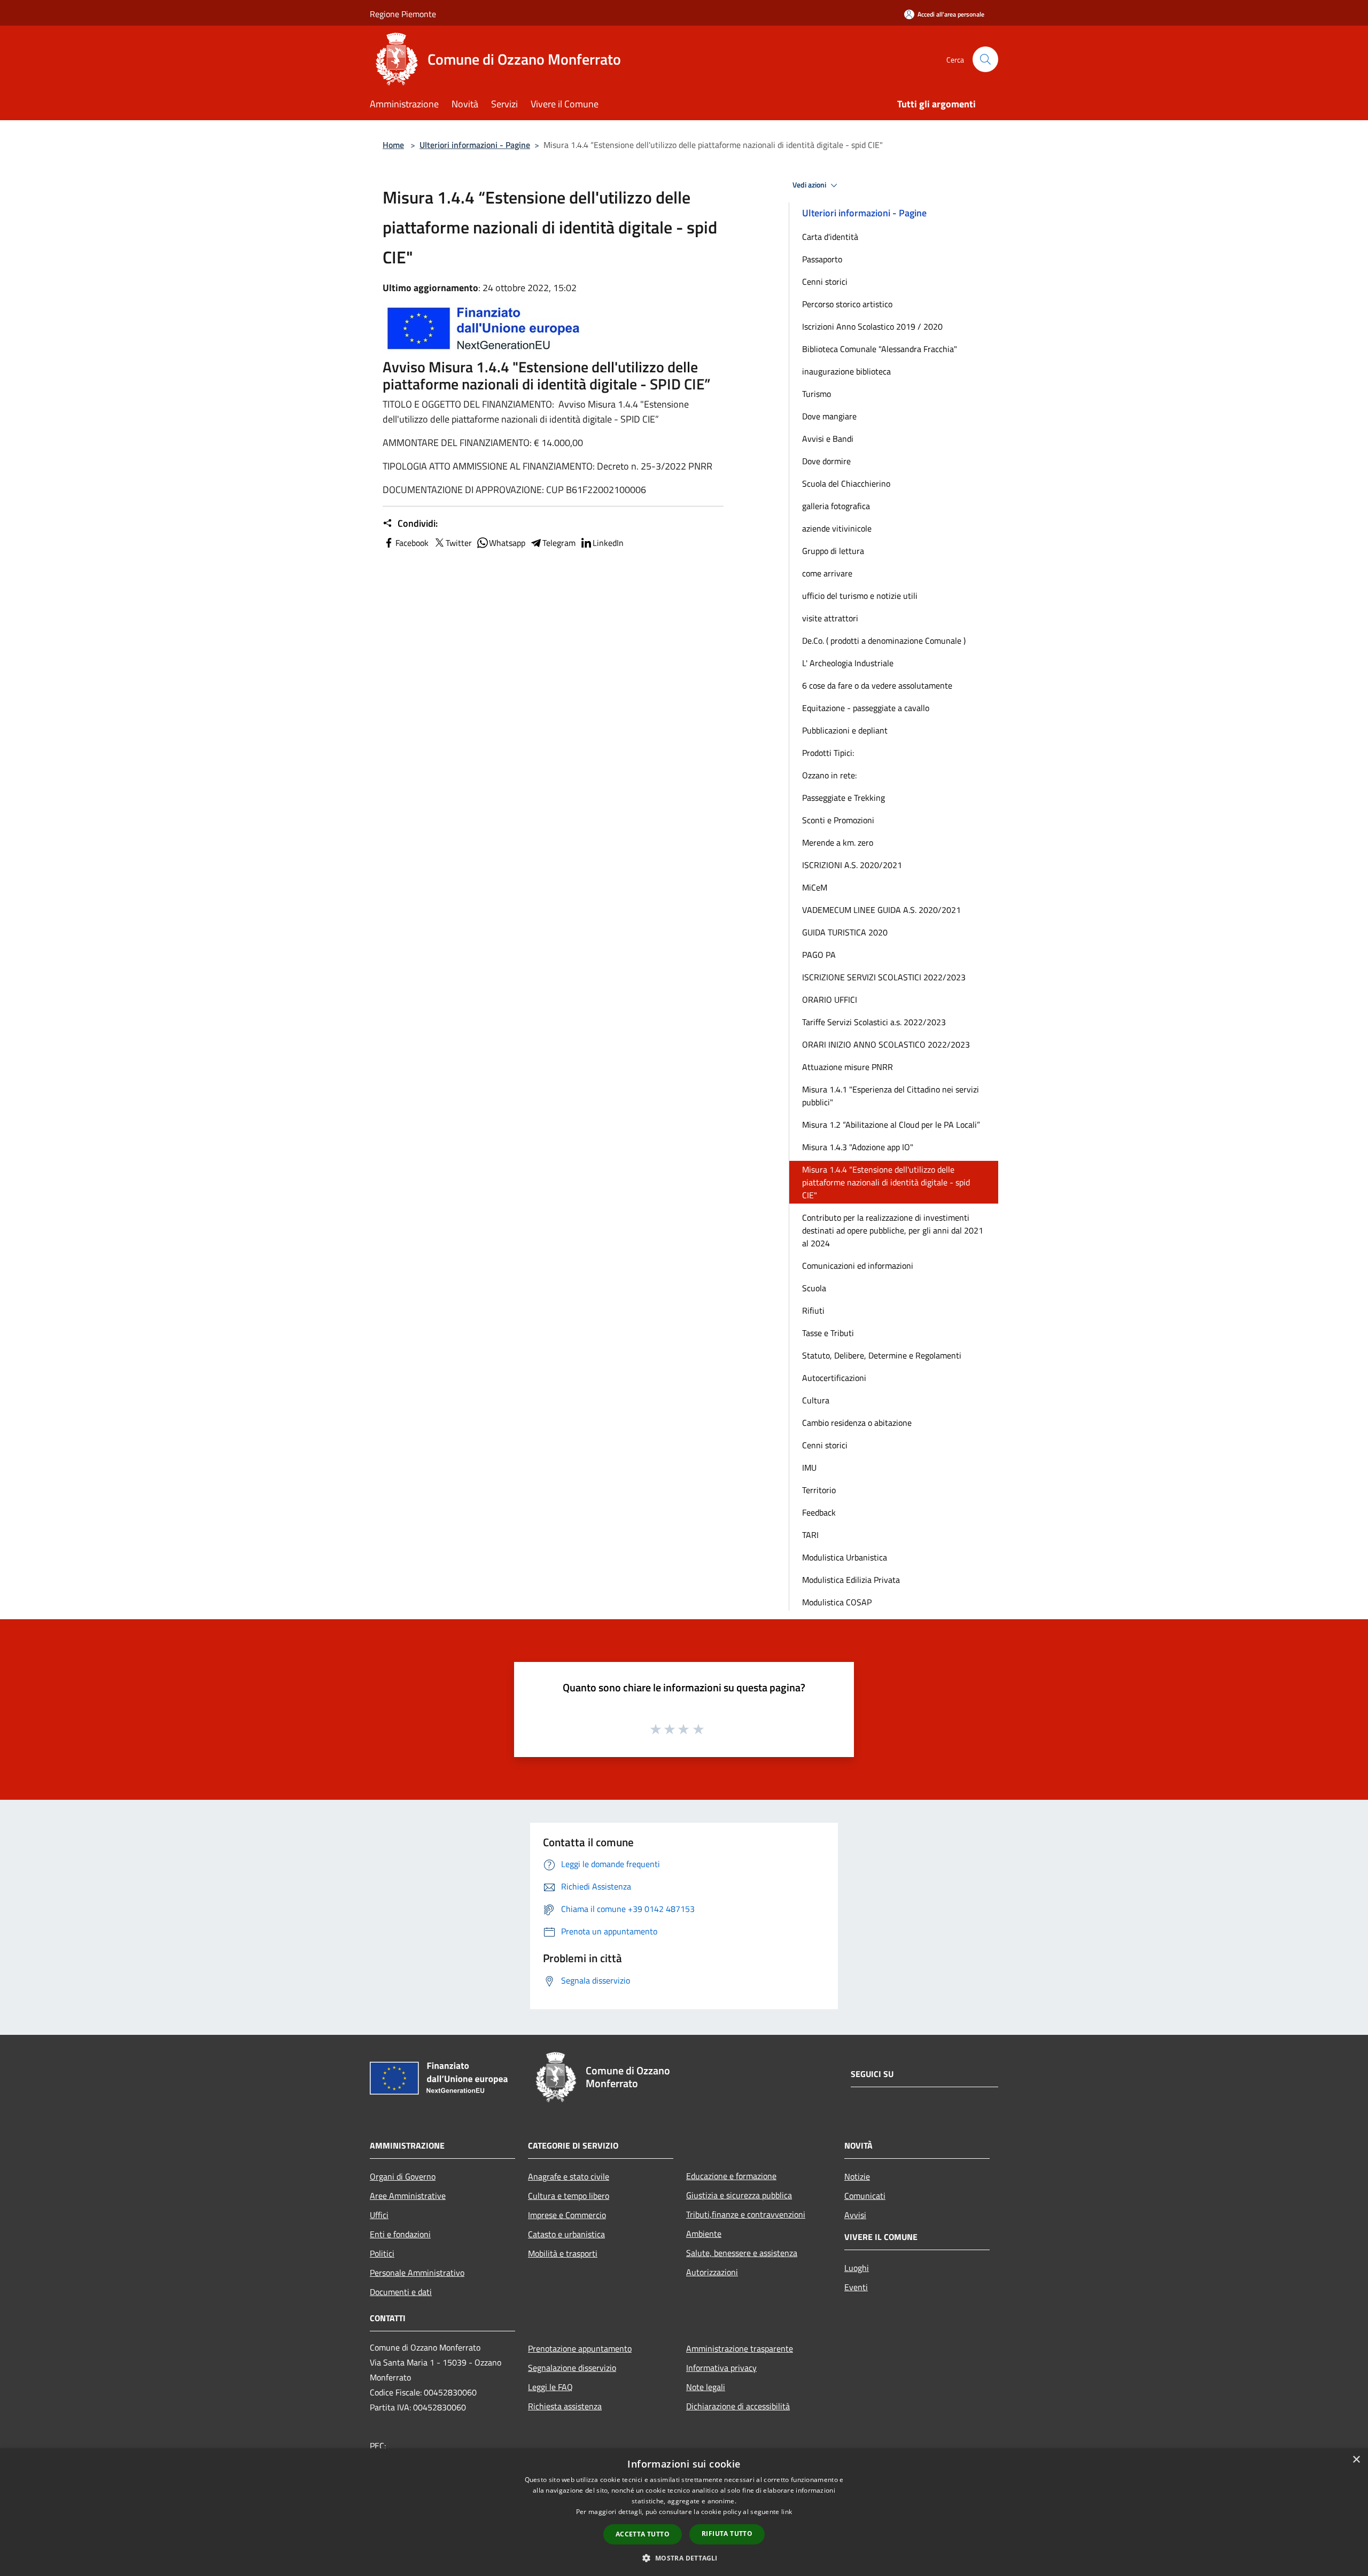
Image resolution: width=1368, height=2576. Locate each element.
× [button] (1356, 2460)
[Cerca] (985, 59)
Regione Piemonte (403, 14)
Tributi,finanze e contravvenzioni (746, 2214)
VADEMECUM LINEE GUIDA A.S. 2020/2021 (881, 910)
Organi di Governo (403, 2176)
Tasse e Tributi (828, 1333)
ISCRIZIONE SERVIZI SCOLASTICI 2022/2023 (884, 977)
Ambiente (704, 2234)
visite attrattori (830, 618)
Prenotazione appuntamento (580, 2348)
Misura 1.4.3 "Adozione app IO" (858, 1147)
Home (393, 145)
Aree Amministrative (408, 2196)
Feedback (819, 1512)
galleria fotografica (836, 506)
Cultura (816, 1400)
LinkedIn (608, 543)
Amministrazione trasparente (740, 2348)
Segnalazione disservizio (572, 2368)
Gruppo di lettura (833, 551)
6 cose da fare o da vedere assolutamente (877, 685)
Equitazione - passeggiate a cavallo (866, 708)
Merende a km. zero (838, 842)
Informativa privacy (721, 2368)
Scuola (814, 1288)
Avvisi (855, 2215)
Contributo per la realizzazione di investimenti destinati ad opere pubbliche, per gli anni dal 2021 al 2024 (893, 1230)
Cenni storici (825, 282)
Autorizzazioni (712, 2272)
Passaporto (822, 259)
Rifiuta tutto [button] (727, 2534)
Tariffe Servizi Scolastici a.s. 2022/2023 (874, 1022)
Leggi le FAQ (550, 2387)
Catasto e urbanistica (566, 2234)
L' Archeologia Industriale (848, 663)
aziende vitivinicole (837, 528)
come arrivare (827, 573)
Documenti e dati (401, 2292)
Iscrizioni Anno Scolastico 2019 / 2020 (872, 326)
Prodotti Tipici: (828, 753)
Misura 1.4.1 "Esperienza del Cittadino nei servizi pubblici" (891, 1096)
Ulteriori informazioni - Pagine (475, 145)
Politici (382, 2253)
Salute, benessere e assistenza (742, 2253)
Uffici (379, 2215)
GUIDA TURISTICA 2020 (845, 932)
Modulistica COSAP (837, 1602)
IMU (809, 1467)
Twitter (459, 543)
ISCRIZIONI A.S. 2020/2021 (852, 865)
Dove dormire (826, 461)
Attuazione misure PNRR (848, 1067)
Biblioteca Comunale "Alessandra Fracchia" (880, 349)
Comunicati (865, 2196)
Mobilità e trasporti (563, 2253)
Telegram (559, 543)
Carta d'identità (830, 237)
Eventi (856, 2287)
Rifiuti (813, 1310)
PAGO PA (819, 955)
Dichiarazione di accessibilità (738, 2406)
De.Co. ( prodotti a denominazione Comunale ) (884, 641)
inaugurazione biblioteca (846, 371)
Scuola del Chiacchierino (846, 483)
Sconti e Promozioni (838, 820)
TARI (810, 1535)
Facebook (412, 543)
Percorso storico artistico (847, 304)
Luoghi (857, 2268)
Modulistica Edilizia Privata (851, 1580)
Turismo (817, 394)
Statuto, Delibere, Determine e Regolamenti (882, 1355)
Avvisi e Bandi (828, 439)
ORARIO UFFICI (830, 1000)
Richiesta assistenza (565, 2406)
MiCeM (815, 887)
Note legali (706, 2387)
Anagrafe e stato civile (569, 2176)
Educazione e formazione (731, 2176)
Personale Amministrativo (417, 2273)
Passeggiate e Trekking (844, 798)
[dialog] (684, 2512)
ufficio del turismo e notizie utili (860, 596)
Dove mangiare (829, 416)
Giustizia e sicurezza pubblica (739, 2195)
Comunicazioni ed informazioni (858, 1266)
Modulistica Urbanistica (845, 1557)
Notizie (857, 2176)
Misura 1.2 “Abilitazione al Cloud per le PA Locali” (891, 1125)
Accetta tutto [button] (643, 2534)
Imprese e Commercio (567, 2215)
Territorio (819, 1490)
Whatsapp (507, 543)
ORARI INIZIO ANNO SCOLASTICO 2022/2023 (886, 1044)
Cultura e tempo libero (569, 2196)
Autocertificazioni (834, 1378)
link (787, 2512)
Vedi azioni (810, 185)
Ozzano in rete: (829, 775)
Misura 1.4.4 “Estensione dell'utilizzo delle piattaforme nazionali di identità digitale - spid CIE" (886, 1182)
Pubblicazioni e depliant (845, 730)
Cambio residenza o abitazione (857, 1423)
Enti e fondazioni (400, 2234)
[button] (684, 2558)
